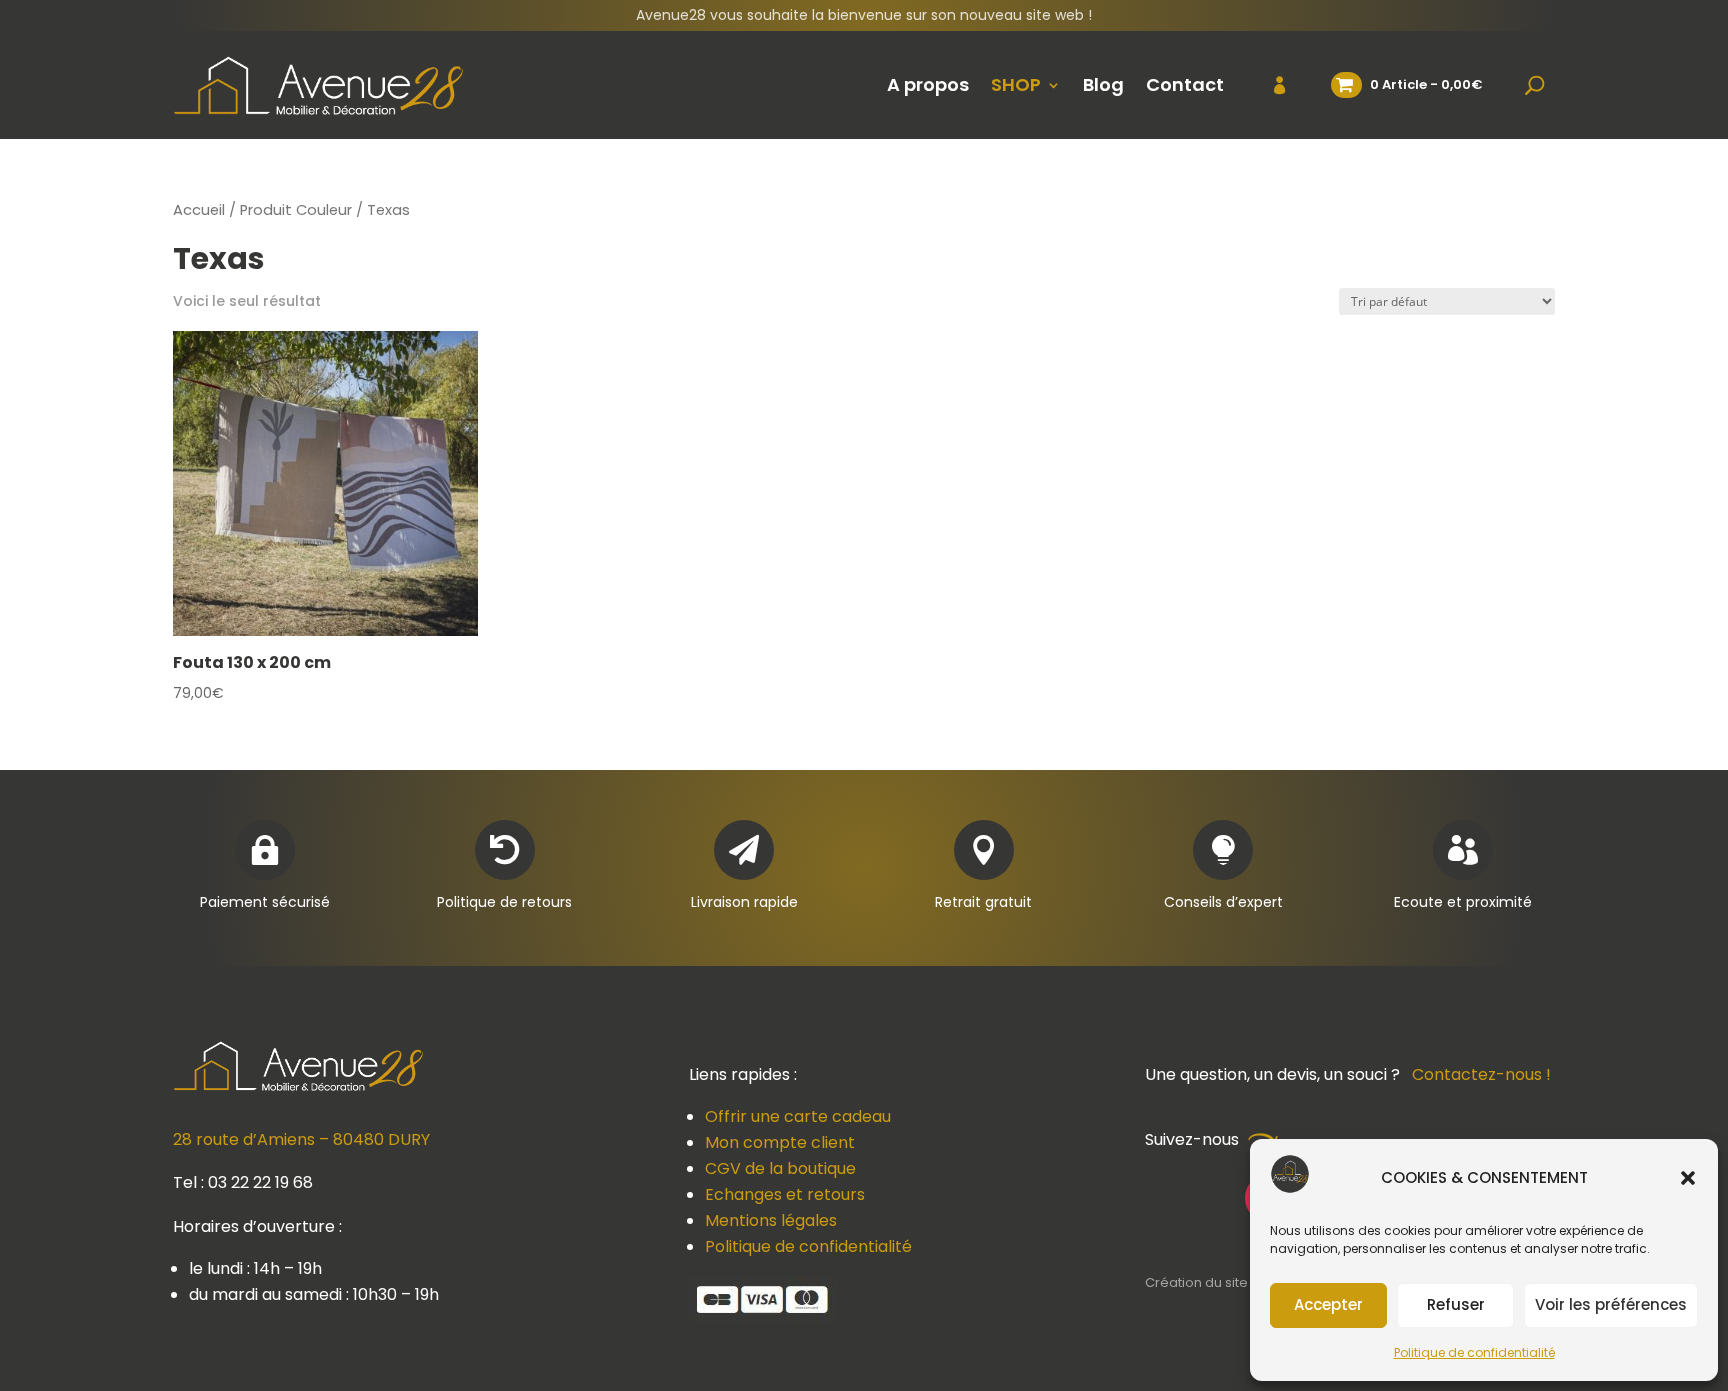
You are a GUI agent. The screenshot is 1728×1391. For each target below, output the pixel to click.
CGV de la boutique (780, 1168)
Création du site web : (1217, 1282)
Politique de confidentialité (1474, 1352)
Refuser (1456, 1304)
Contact (1185, 84)
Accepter (1328, 1304)
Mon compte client (780, 1142)
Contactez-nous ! (1481, 1074)
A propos (928, 84)
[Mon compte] (1267, 85)
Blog (1103, 84)
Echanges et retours (785, 1194)
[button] (1688, 1178)
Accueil (199, 210)
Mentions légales (771, 1220)
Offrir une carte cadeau (798, 1116)
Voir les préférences (1611, 1304)
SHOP (1016, 84)
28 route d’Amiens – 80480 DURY (301, 1139)
